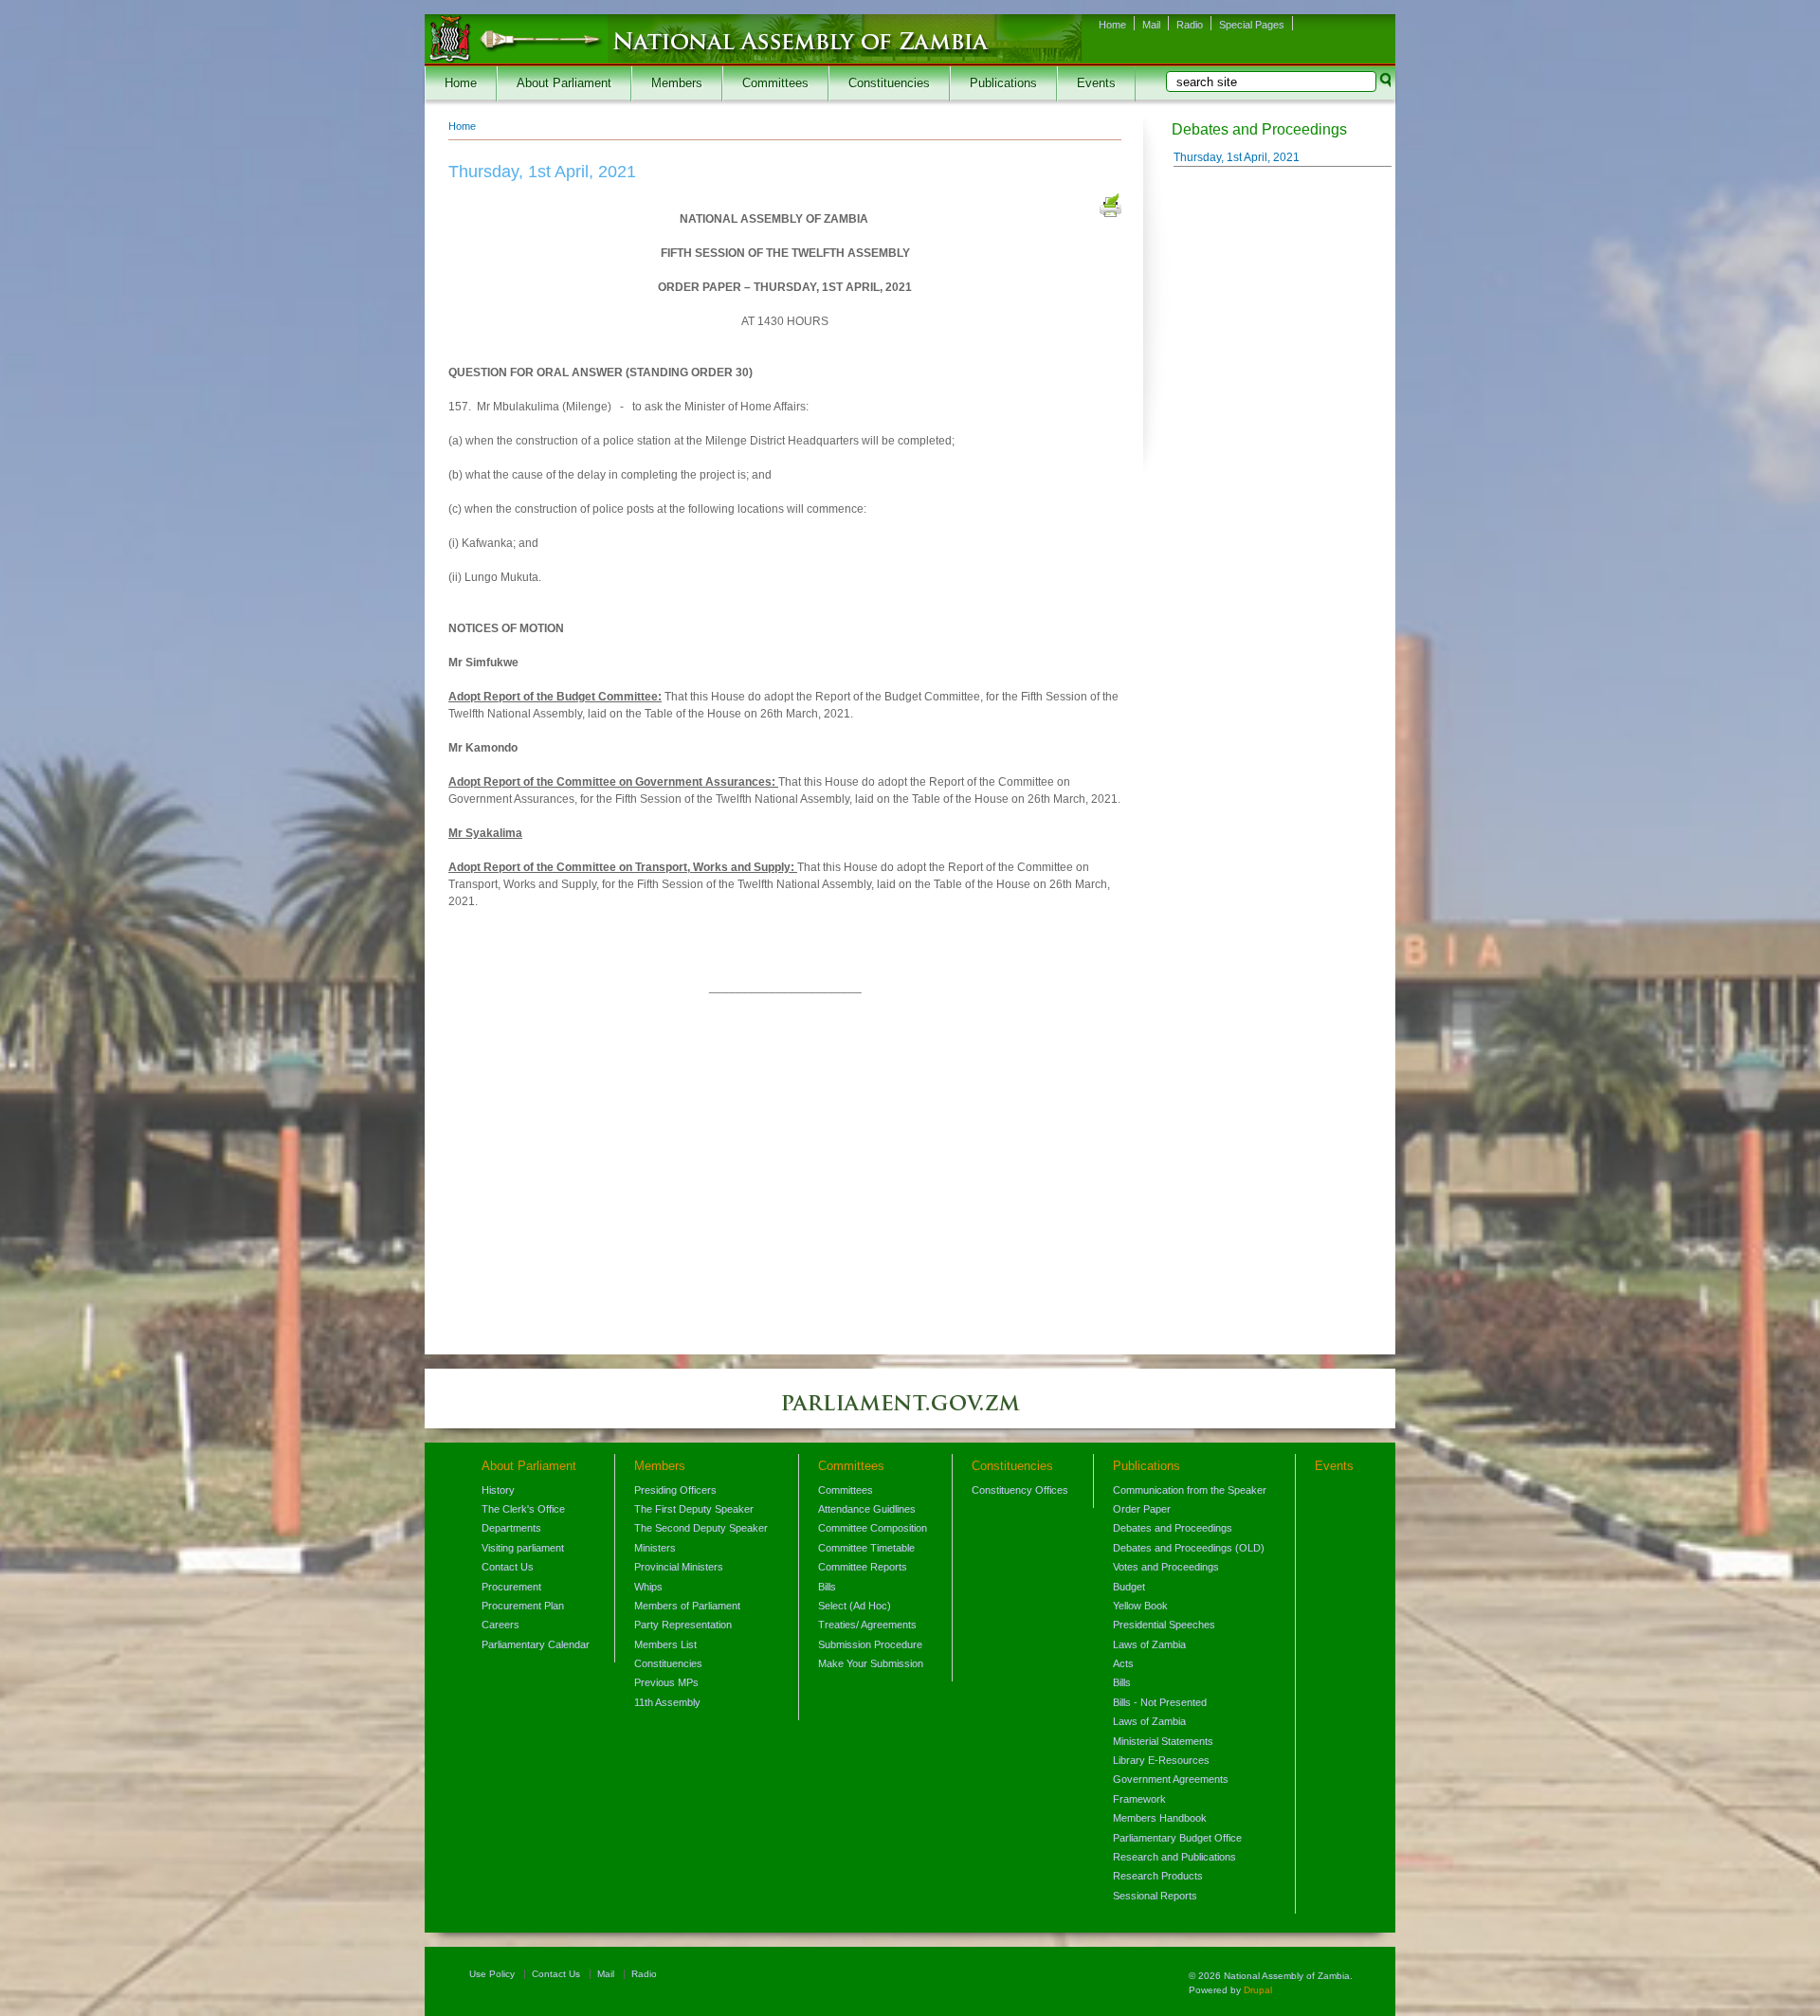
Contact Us (508, 1567)
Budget (1129, 1587)
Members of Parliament (687, 1606)
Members (677, 83)
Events (1096, 83)
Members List (665, 1644)
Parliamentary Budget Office (1177, 1838)
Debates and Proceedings (1173, 1528)
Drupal (1258, 1990)
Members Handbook (1160, 1818)
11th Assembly (667, 1702)
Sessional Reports (1155, 1896)
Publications (1003, 83)
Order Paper (1142, 1509)
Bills (827, 1587)
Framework (1139, 1799)
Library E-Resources (1161, 1760)
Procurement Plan (523, 1606)
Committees (775, 83)
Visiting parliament (523, 1548)
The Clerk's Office (523, 1509)
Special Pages (1252, 25)
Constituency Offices (1020, 1490)
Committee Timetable (866, 1548)
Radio (1190, 25)
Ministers (655, 1548)
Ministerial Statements (1163, 1741)
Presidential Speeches (1164, 1625)
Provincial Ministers (679, 1567)
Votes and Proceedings (1166, 1567)
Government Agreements (1171, 1779)
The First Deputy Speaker (694, 1509)
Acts (1123, 1663)
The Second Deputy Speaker (701, 1528)
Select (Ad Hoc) (855, 1606)
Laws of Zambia (1149, 1644)
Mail (1151, 25)
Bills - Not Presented (1160, 1702)
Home (1112, 25)
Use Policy (492, 1974)
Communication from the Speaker (1190, 1490)
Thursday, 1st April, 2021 (1237, 157)
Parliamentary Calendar (536, 1644)
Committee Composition (873, 1528)
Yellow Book (1140, 1606)
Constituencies (889, 83)
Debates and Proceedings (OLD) (1189, 1548)
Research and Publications (1174, 1857)
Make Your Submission (871, 1663)
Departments (511, 1528)
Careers (500, 1625)
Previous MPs (666, 1682)
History (498, 1490)
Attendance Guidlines (867, 1509)
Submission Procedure (870, 1644)
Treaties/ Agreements (867, 1625)
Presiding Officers (675, 1490)
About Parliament (564, 83)
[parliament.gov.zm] (910, 1412)
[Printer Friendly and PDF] (1110, 208)
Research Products (1158, 1876)
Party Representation (683, 1625)
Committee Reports (863, 1567)
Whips (648, 1587)
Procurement (511, 1587)
